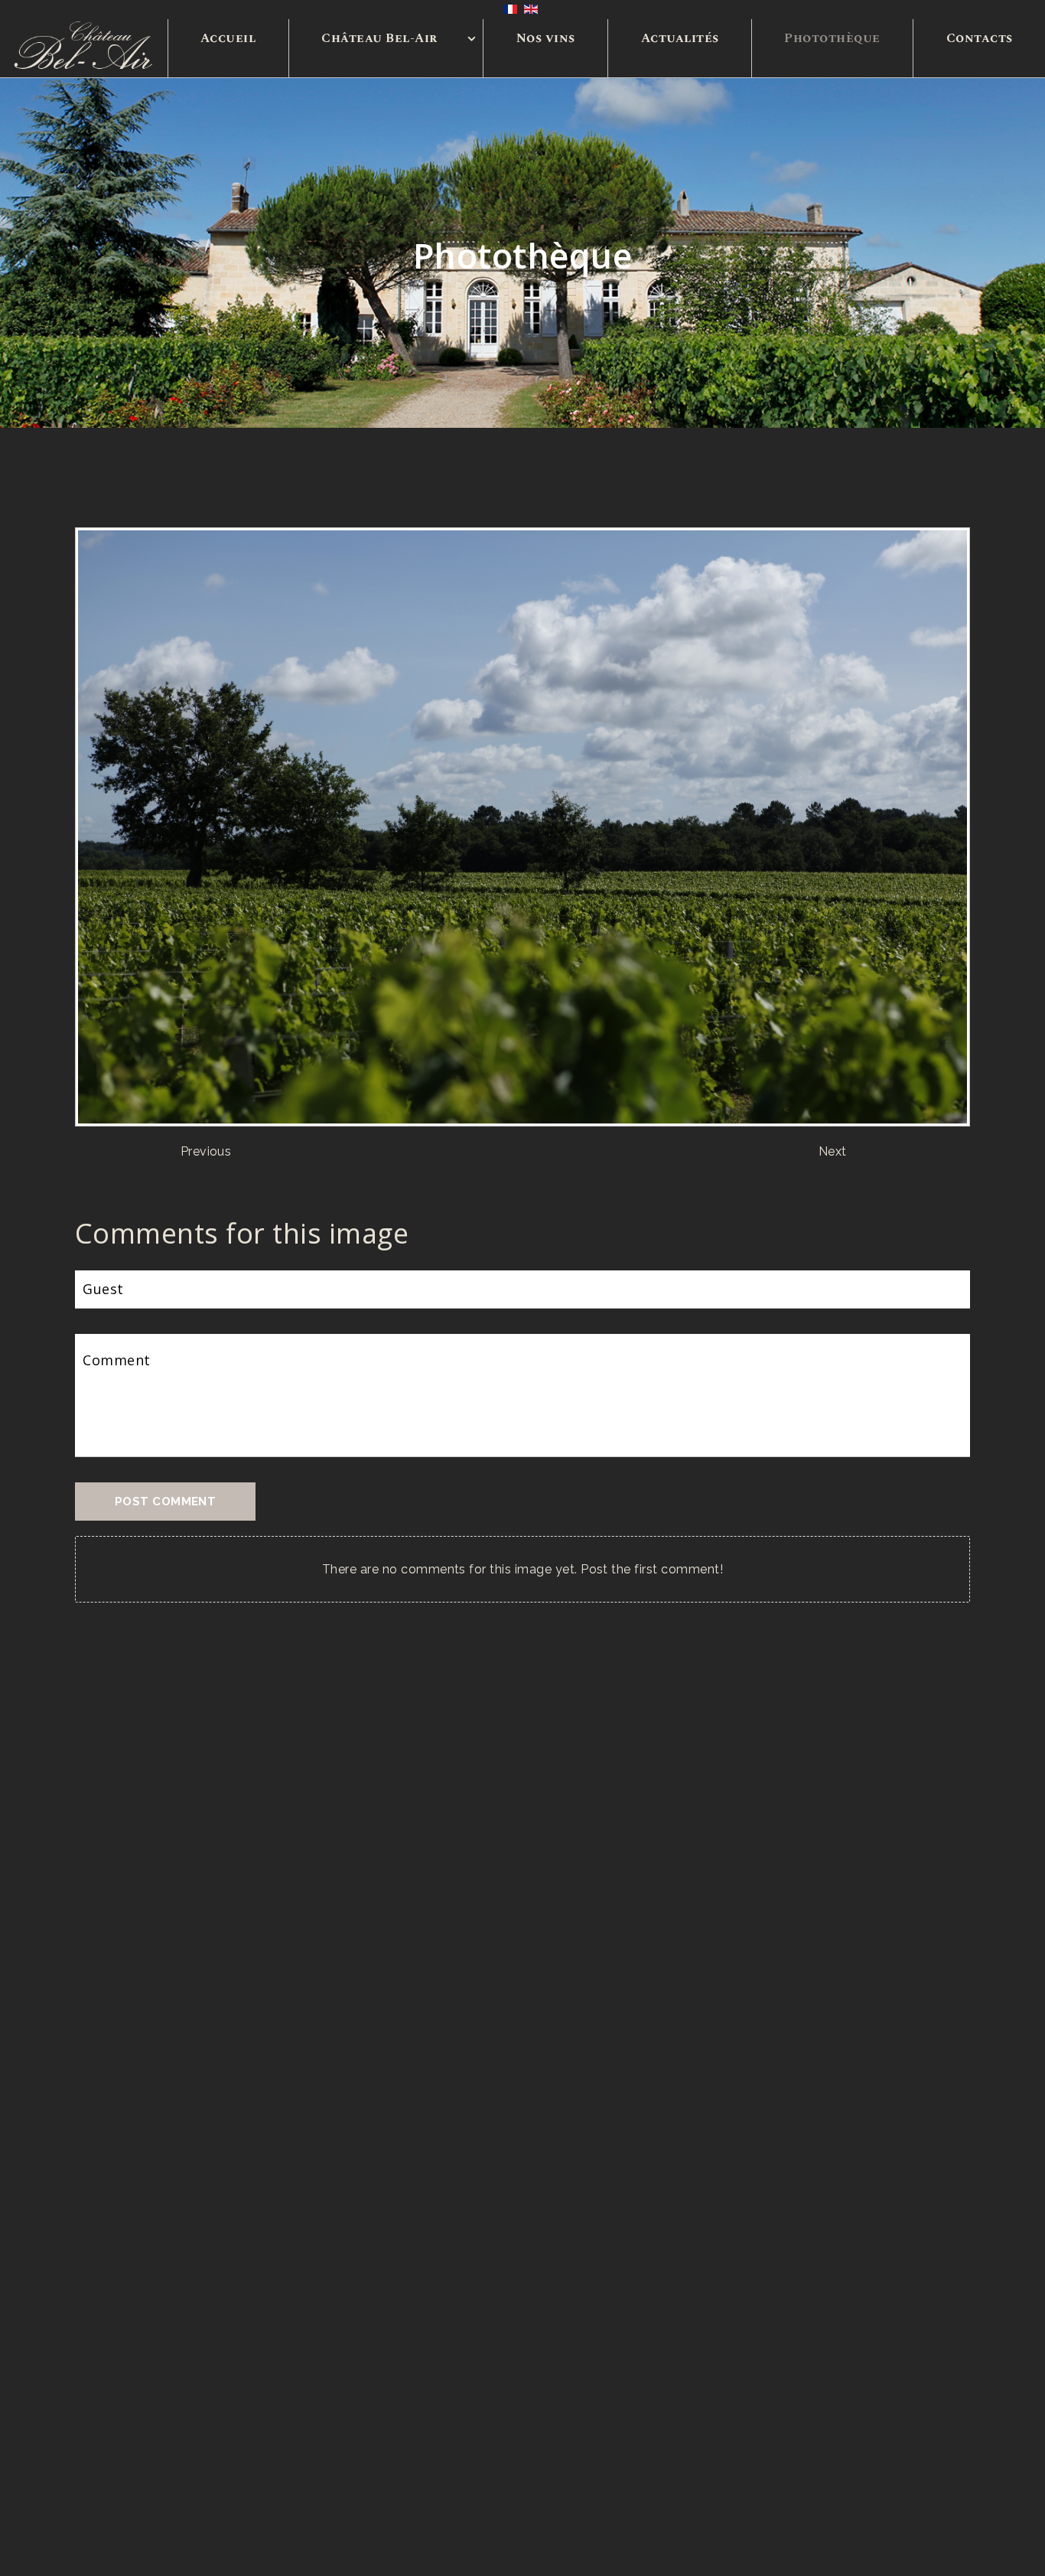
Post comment (165, 1502)
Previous (206, 1151)
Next (833, 1151)
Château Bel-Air (379, 38)
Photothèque (832, 38)
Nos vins (546, 38)
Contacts (980, 38)
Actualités (680, 38)
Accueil (228, 38)
